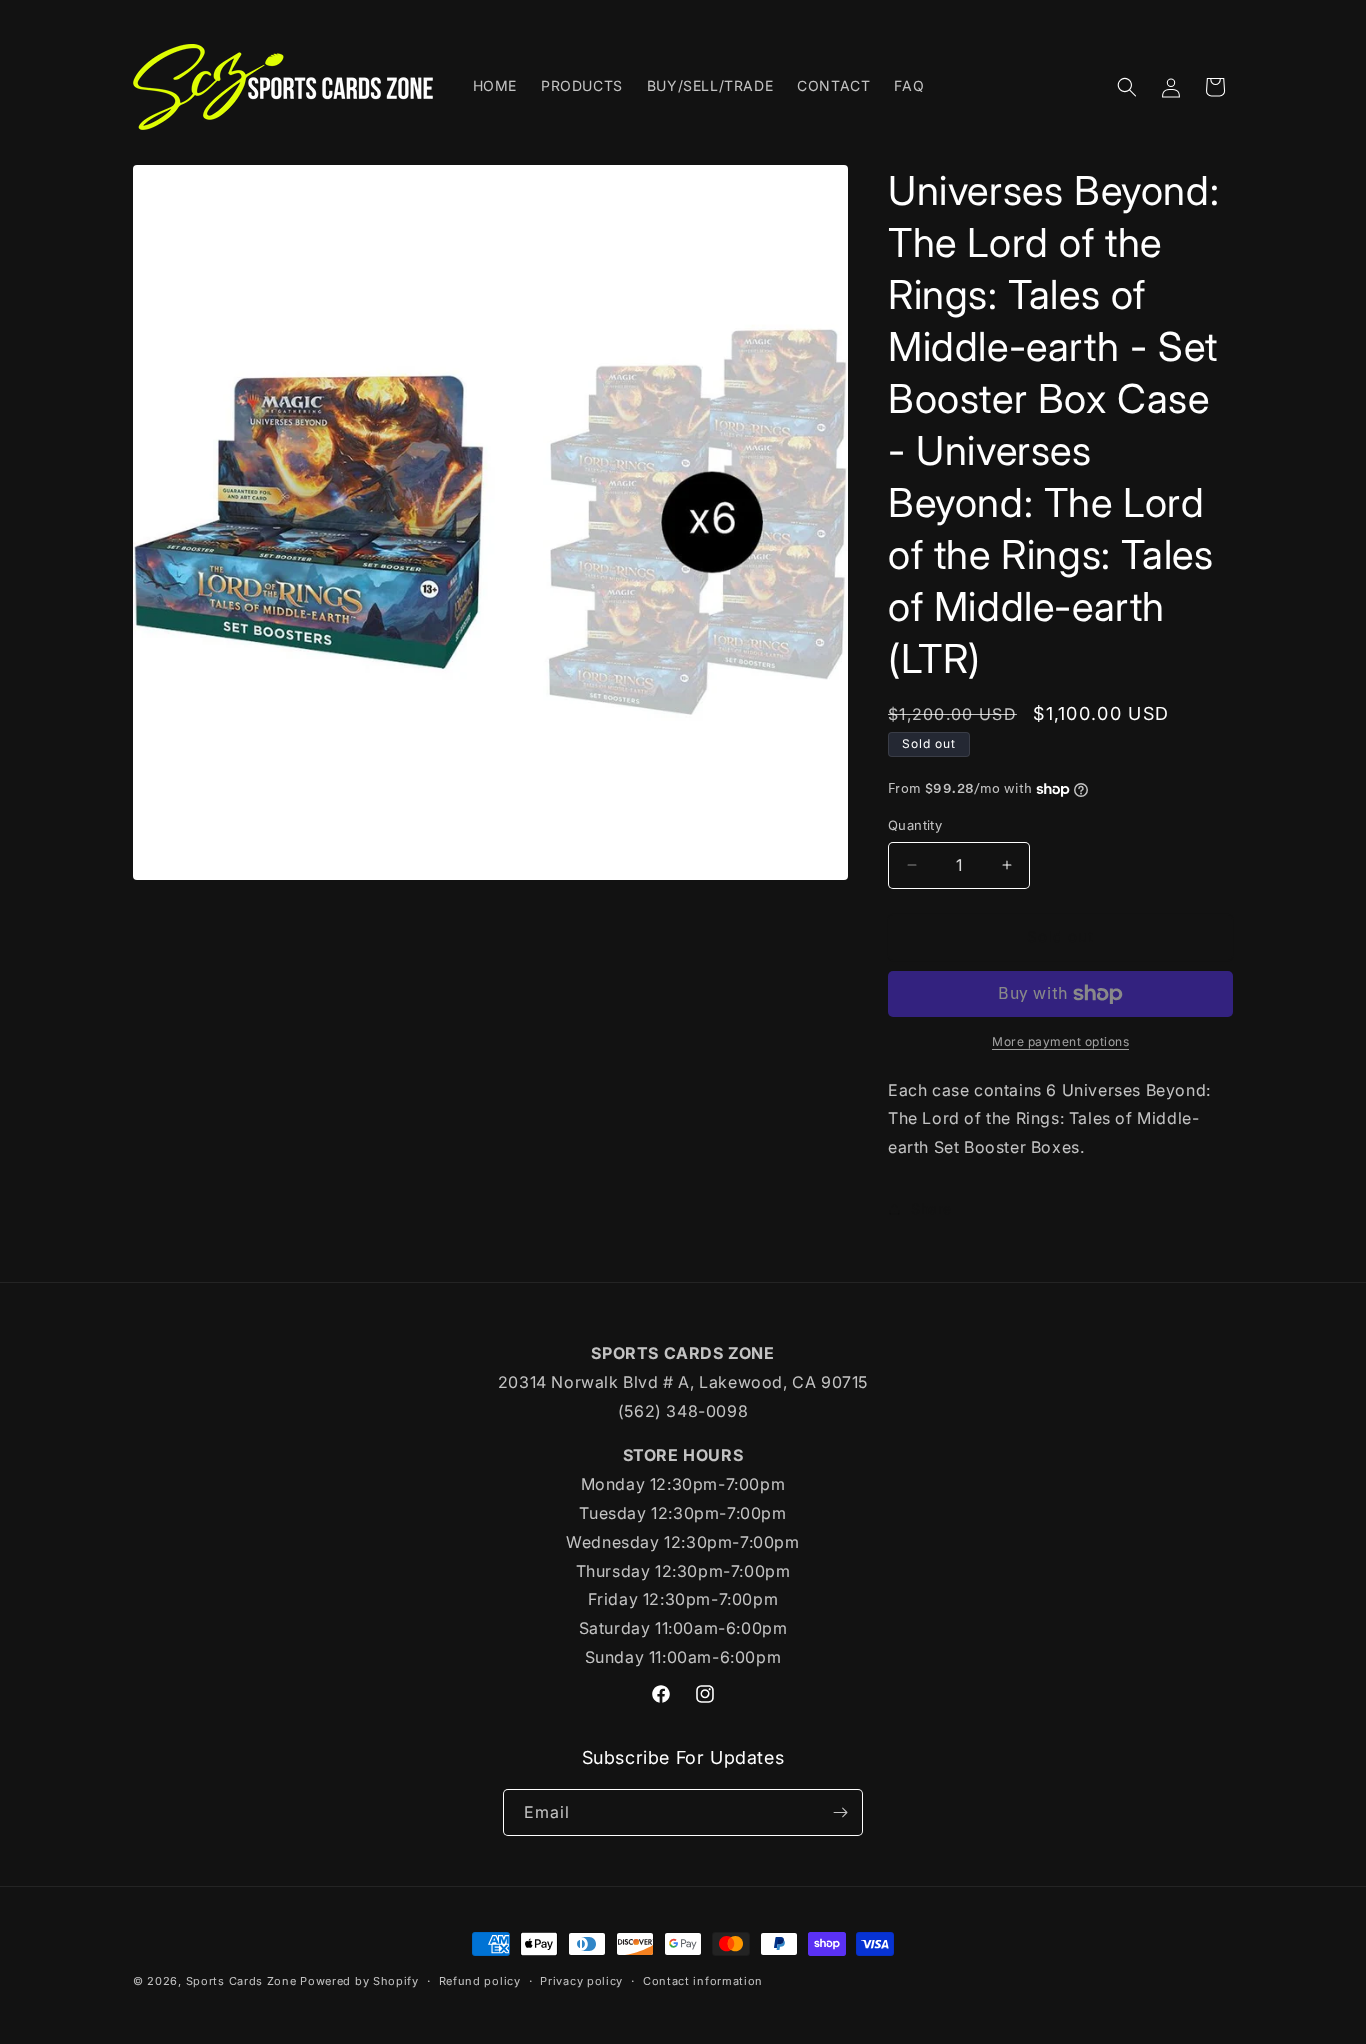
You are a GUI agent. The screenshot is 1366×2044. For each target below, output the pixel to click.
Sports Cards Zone (241, 1981)
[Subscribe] (840, 1812)
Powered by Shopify (359, 1981)
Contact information (703, 1981)
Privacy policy (581, 1981)
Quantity (915, 825)
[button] (1127, 87)
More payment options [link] (1060, 1041)
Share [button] (931, 1208)
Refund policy (480, 1981)
